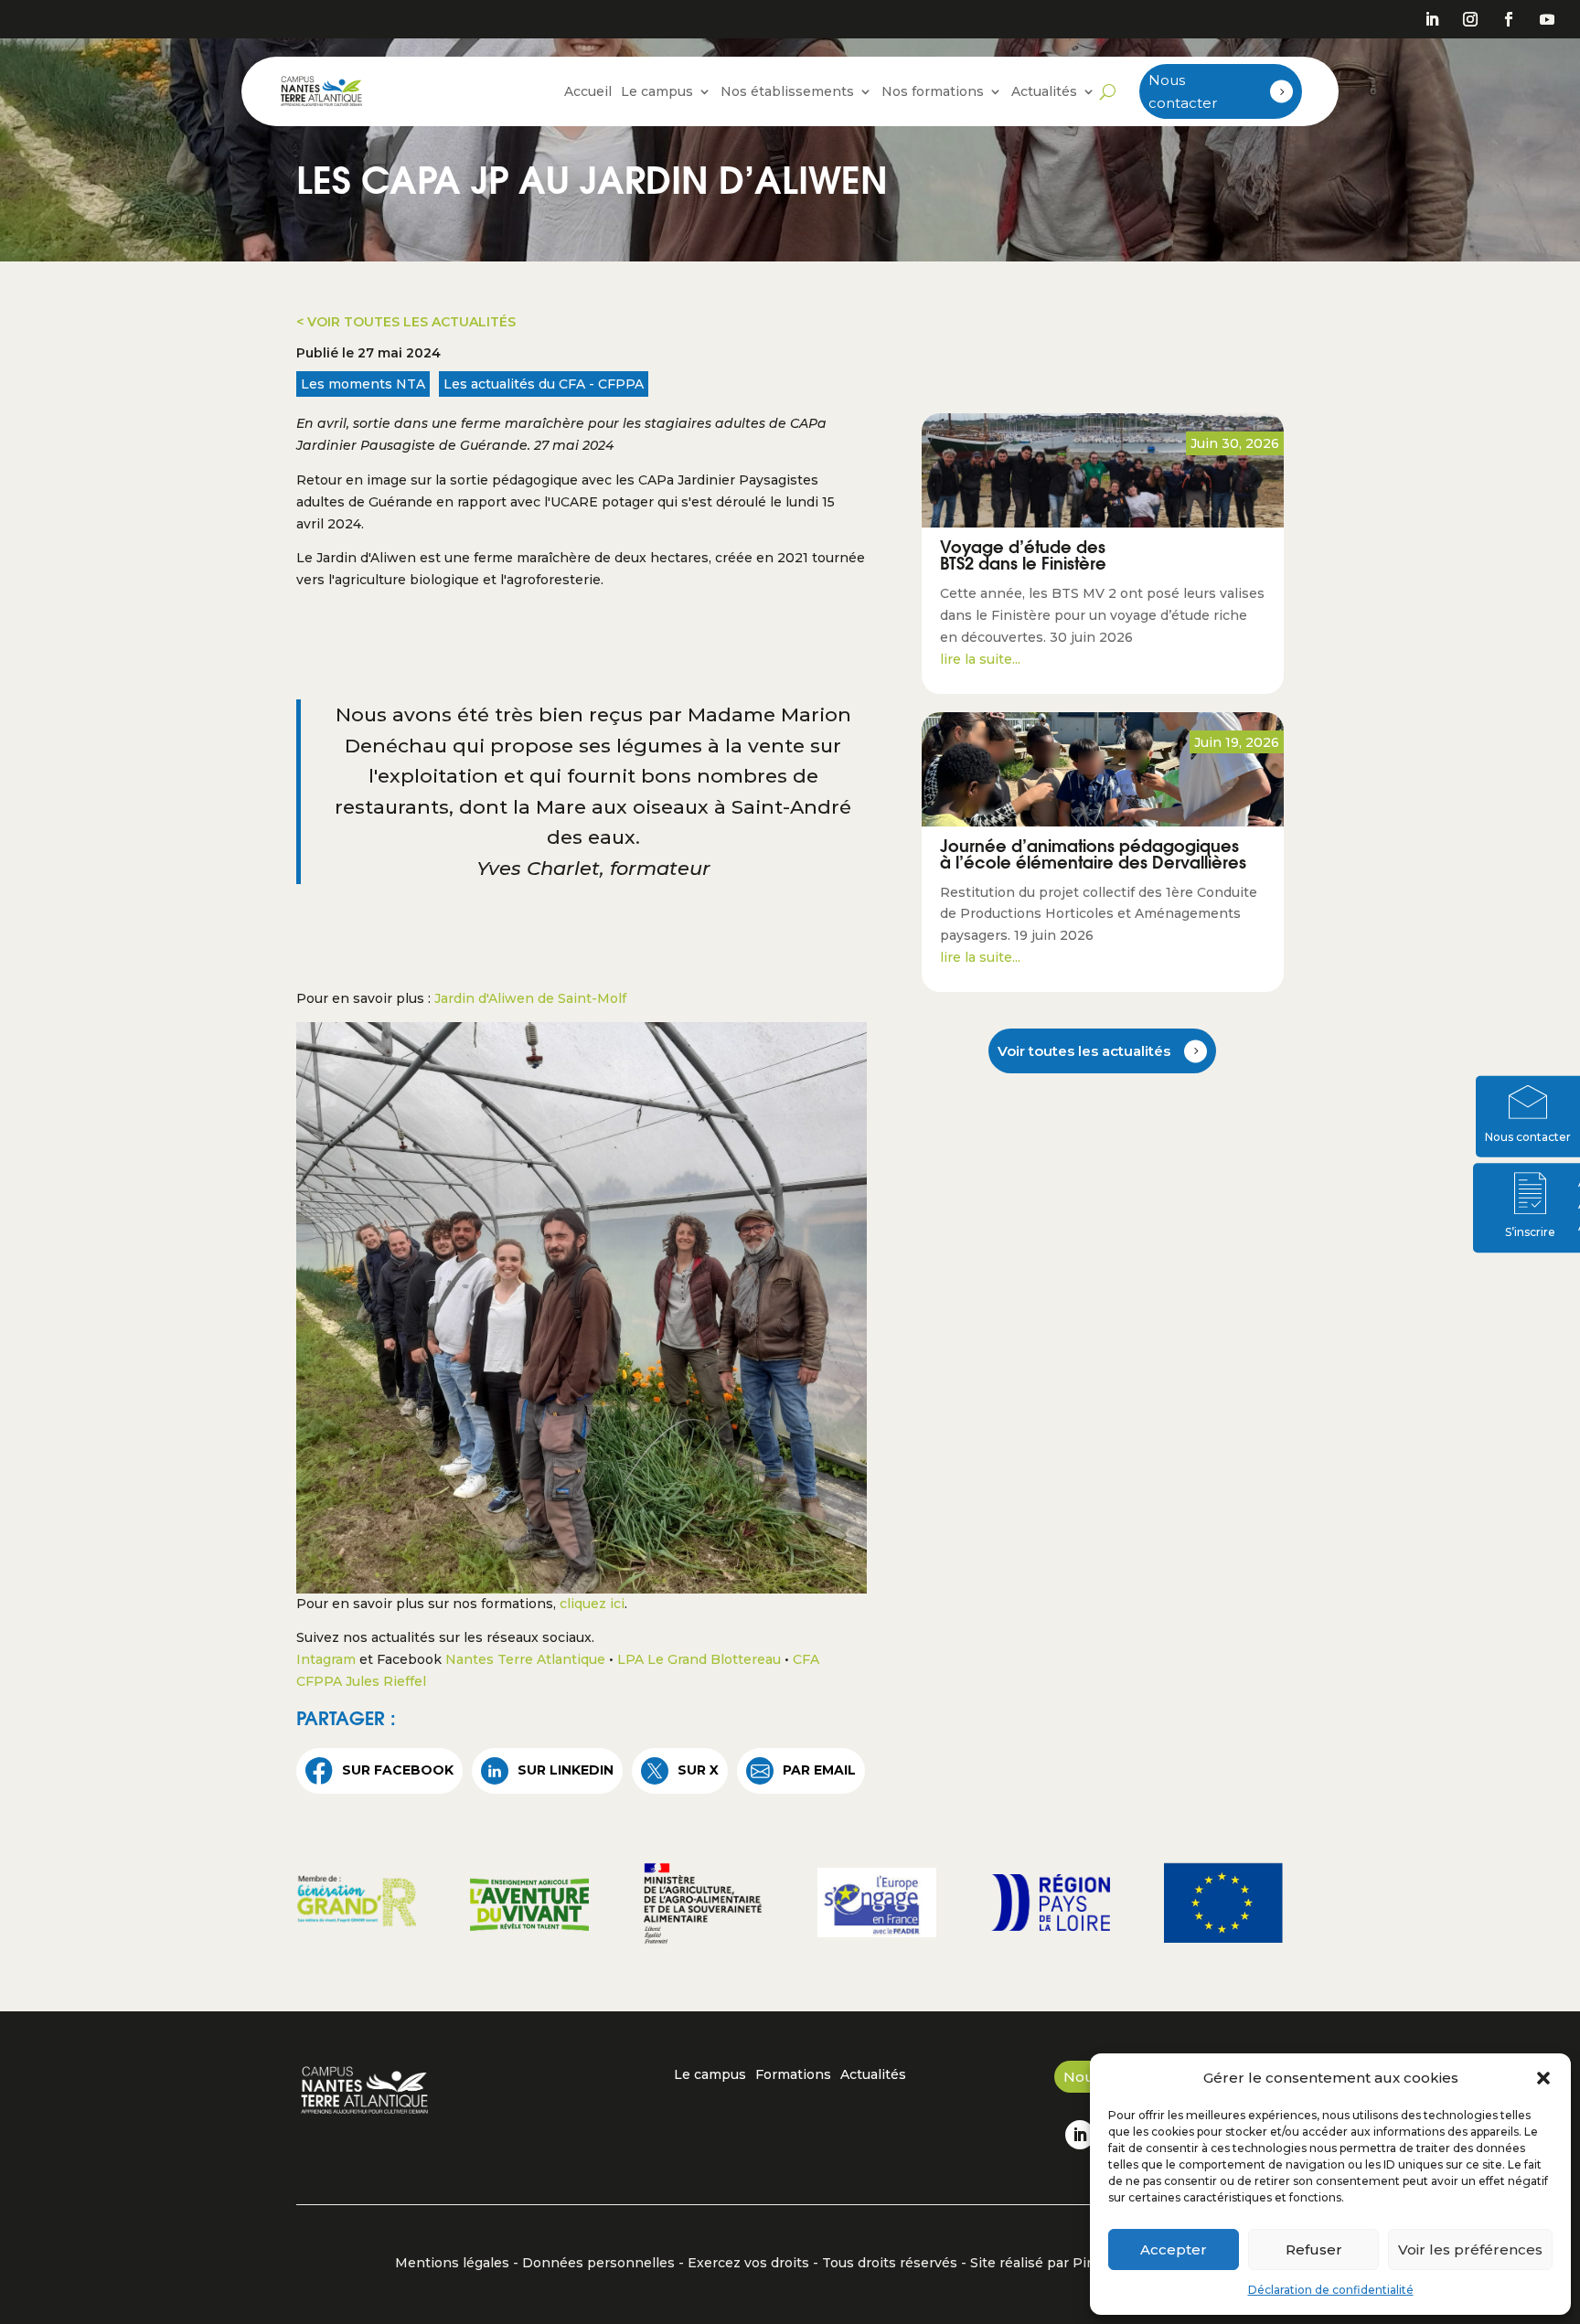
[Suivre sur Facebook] (1509, 19)
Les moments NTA (363, 384)
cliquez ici (592, 1604)
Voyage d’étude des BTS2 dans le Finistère (1023, 558)
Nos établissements (787, 91)
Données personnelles (598, 2263)
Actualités (1044, 91)
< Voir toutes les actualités (406, 322)
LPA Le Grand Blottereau (699, 1659)
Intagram (326, 1659)
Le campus (657, 91)
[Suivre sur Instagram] (1470, 19)
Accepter (1174, 2249)
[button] (1543, 2078)
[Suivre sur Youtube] (1547, 19)
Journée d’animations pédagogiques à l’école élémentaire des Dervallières (1093, 857)
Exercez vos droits (748, 2263)
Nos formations (933, 91)
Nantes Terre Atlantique (525, 1659)
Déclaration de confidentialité (1331, 2290)
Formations (793, 2075)
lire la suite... (980, 659)
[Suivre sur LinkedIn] (1432, 19)
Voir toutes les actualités (1084, 1051)
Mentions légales (452, 2263)
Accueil (588, 91)
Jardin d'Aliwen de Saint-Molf (530, 998)
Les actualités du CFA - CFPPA (544, 384)
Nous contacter (1183, 92)
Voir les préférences (1470, 2249)
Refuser (1314, 2249)
